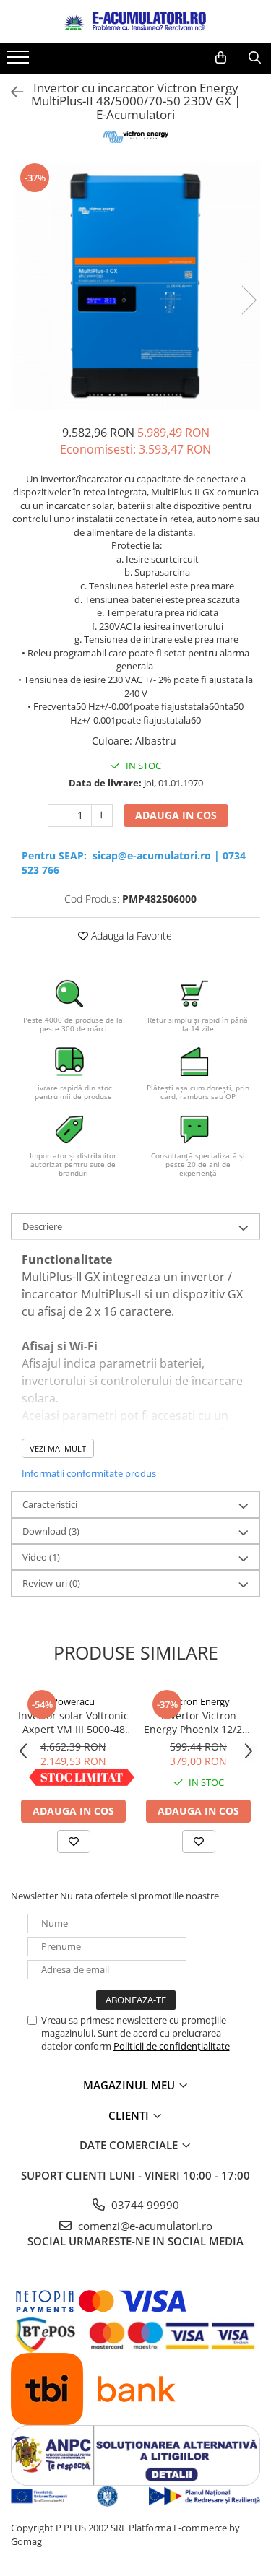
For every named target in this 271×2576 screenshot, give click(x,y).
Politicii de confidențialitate (172, 2046)
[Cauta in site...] (255, 58)
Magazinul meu (130, 2085)
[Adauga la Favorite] (74, 1842)
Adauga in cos (176, 815)
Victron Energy (198, 1701)
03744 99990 (144, 2205)
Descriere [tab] (42, 1226)
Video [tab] (41, 1557)
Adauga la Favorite (130, 936)
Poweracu (73, 1701)
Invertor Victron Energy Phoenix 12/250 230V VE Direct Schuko (199, 1722)
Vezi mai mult (58, 1448)
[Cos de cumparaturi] (221, 58)
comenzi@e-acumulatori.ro (144, 2226)
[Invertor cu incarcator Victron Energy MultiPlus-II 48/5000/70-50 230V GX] (135, 286)
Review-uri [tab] (51, 1583)
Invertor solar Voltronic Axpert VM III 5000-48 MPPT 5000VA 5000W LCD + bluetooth (73, 1722)
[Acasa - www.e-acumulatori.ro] (136, 22)
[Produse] (20, 61)
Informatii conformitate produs (89, 1473)
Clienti (130, 2115)
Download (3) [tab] (51, 1531)
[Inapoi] (11, 92)
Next (249, 300)
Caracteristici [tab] (50, 1504)
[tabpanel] (135, 286)
